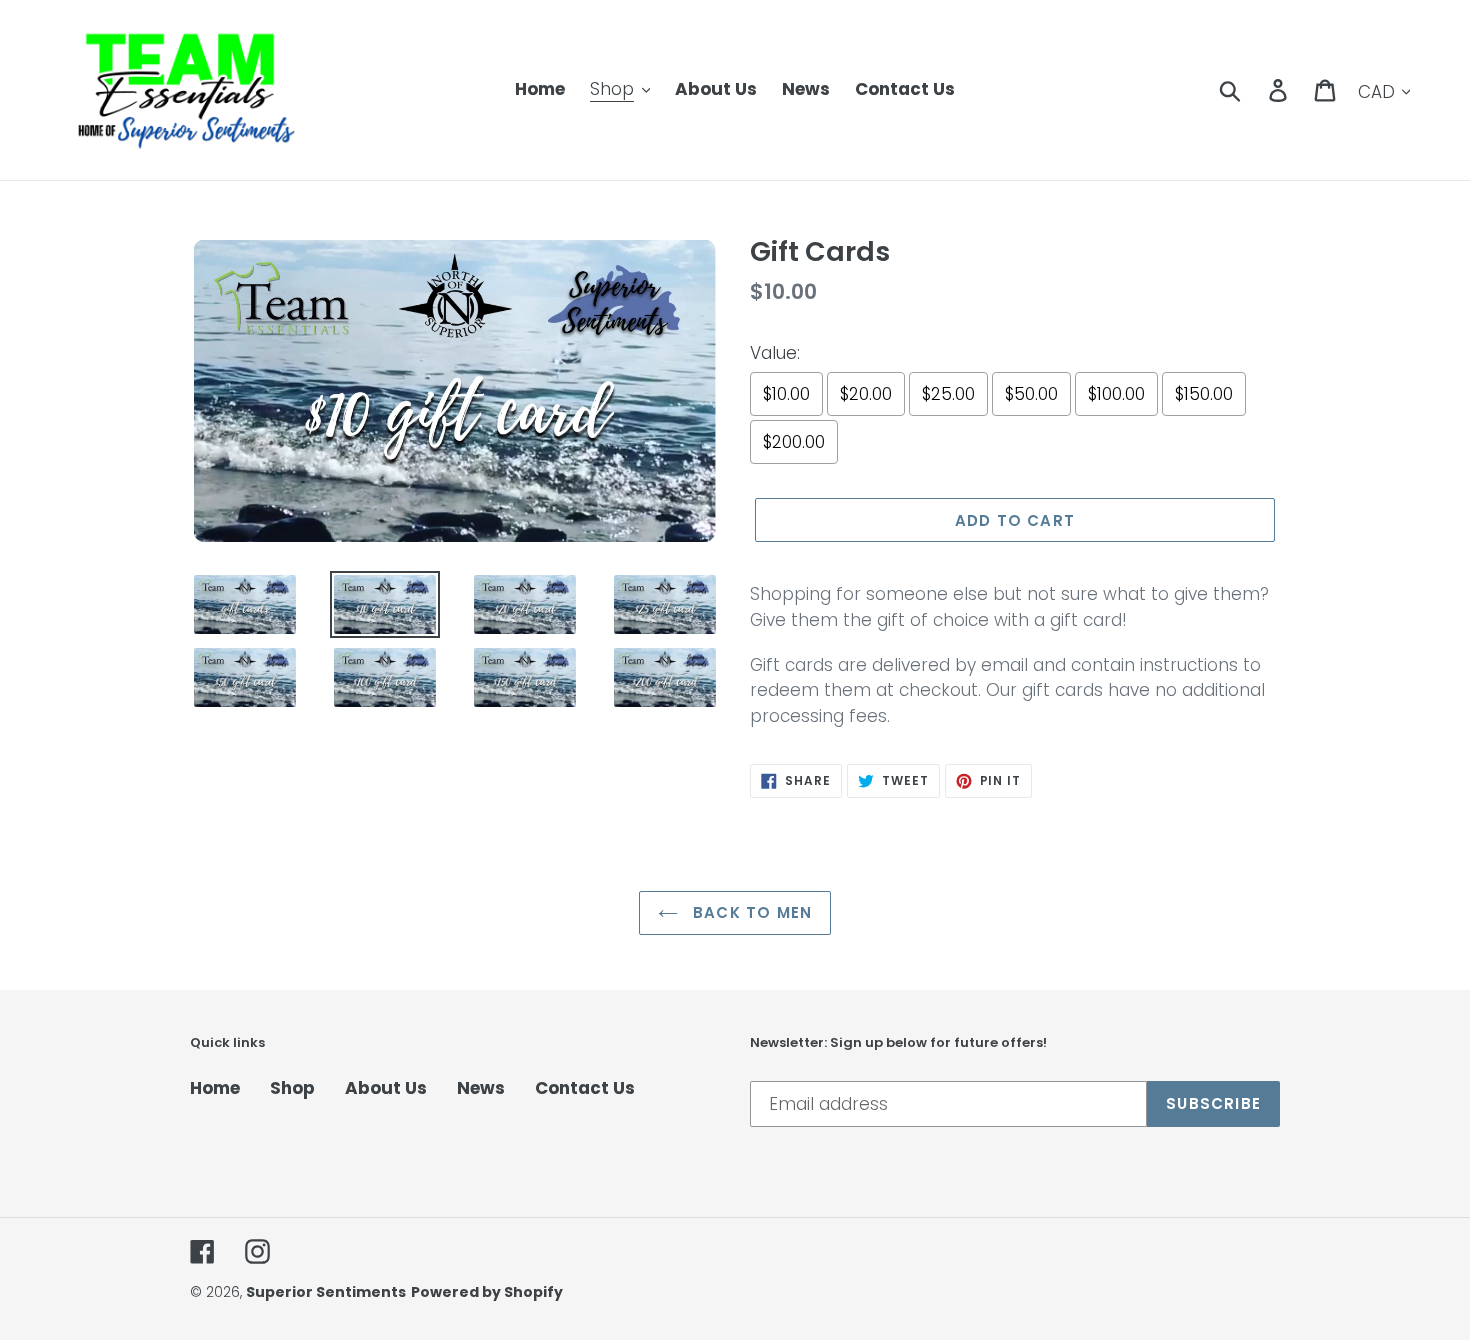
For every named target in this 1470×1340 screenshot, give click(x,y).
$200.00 (794, 442)
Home (215, 1088)
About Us (386, 1088)
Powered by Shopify (487, 1292)
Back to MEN (750, 912)
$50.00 (1031, 394)
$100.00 (1116, 394)
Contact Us (585, 1088)
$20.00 (866, 394)
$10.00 (786, 394)
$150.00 (1204, 394)
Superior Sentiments (326, 1292)
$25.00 (948, 394)
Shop (292, 1088)
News (481, 1088)
